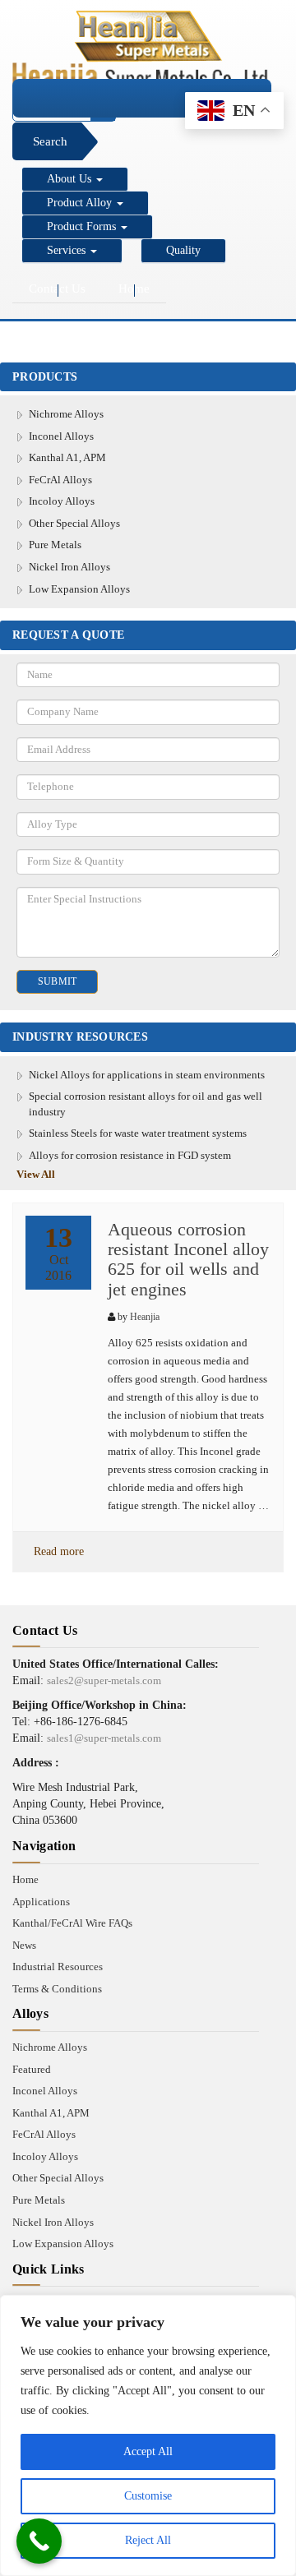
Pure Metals (55, 545)
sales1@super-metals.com (104, 1738)
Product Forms (83, 226)
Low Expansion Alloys (79, 589)
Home (134, 289)
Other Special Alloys (74, 523)
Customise (148, 2496)
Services (68, 250)
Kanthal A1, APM (67, 457)
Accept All (148, 2451)
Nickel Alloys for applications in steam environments (147, 1075)
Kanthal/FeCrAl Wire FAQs (72, 1923)
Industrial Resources (58, 1967)
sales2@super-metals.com (104, 1680)
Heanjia (145, 1317)
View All (36, 1174)
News (24, 1945)
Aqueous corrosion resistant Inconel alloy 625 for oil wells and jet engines (188, 1259)
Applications (41, 1902)
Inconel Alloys (61, 436)
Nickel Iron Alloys (69, 567)
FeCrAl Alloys (60, 480)
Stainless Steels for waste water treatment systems (138, 1133)
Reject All (148, 2540)
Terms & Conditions (57, 1989)
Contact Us (57, 289)
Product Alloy (81, 203)
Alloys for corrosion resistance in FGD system (130, 1155)
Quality (183, 250)
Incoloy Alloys (62, 501)
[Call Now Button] (39, 2541)
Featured (32, 2069)
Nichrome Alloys (66, 414)
